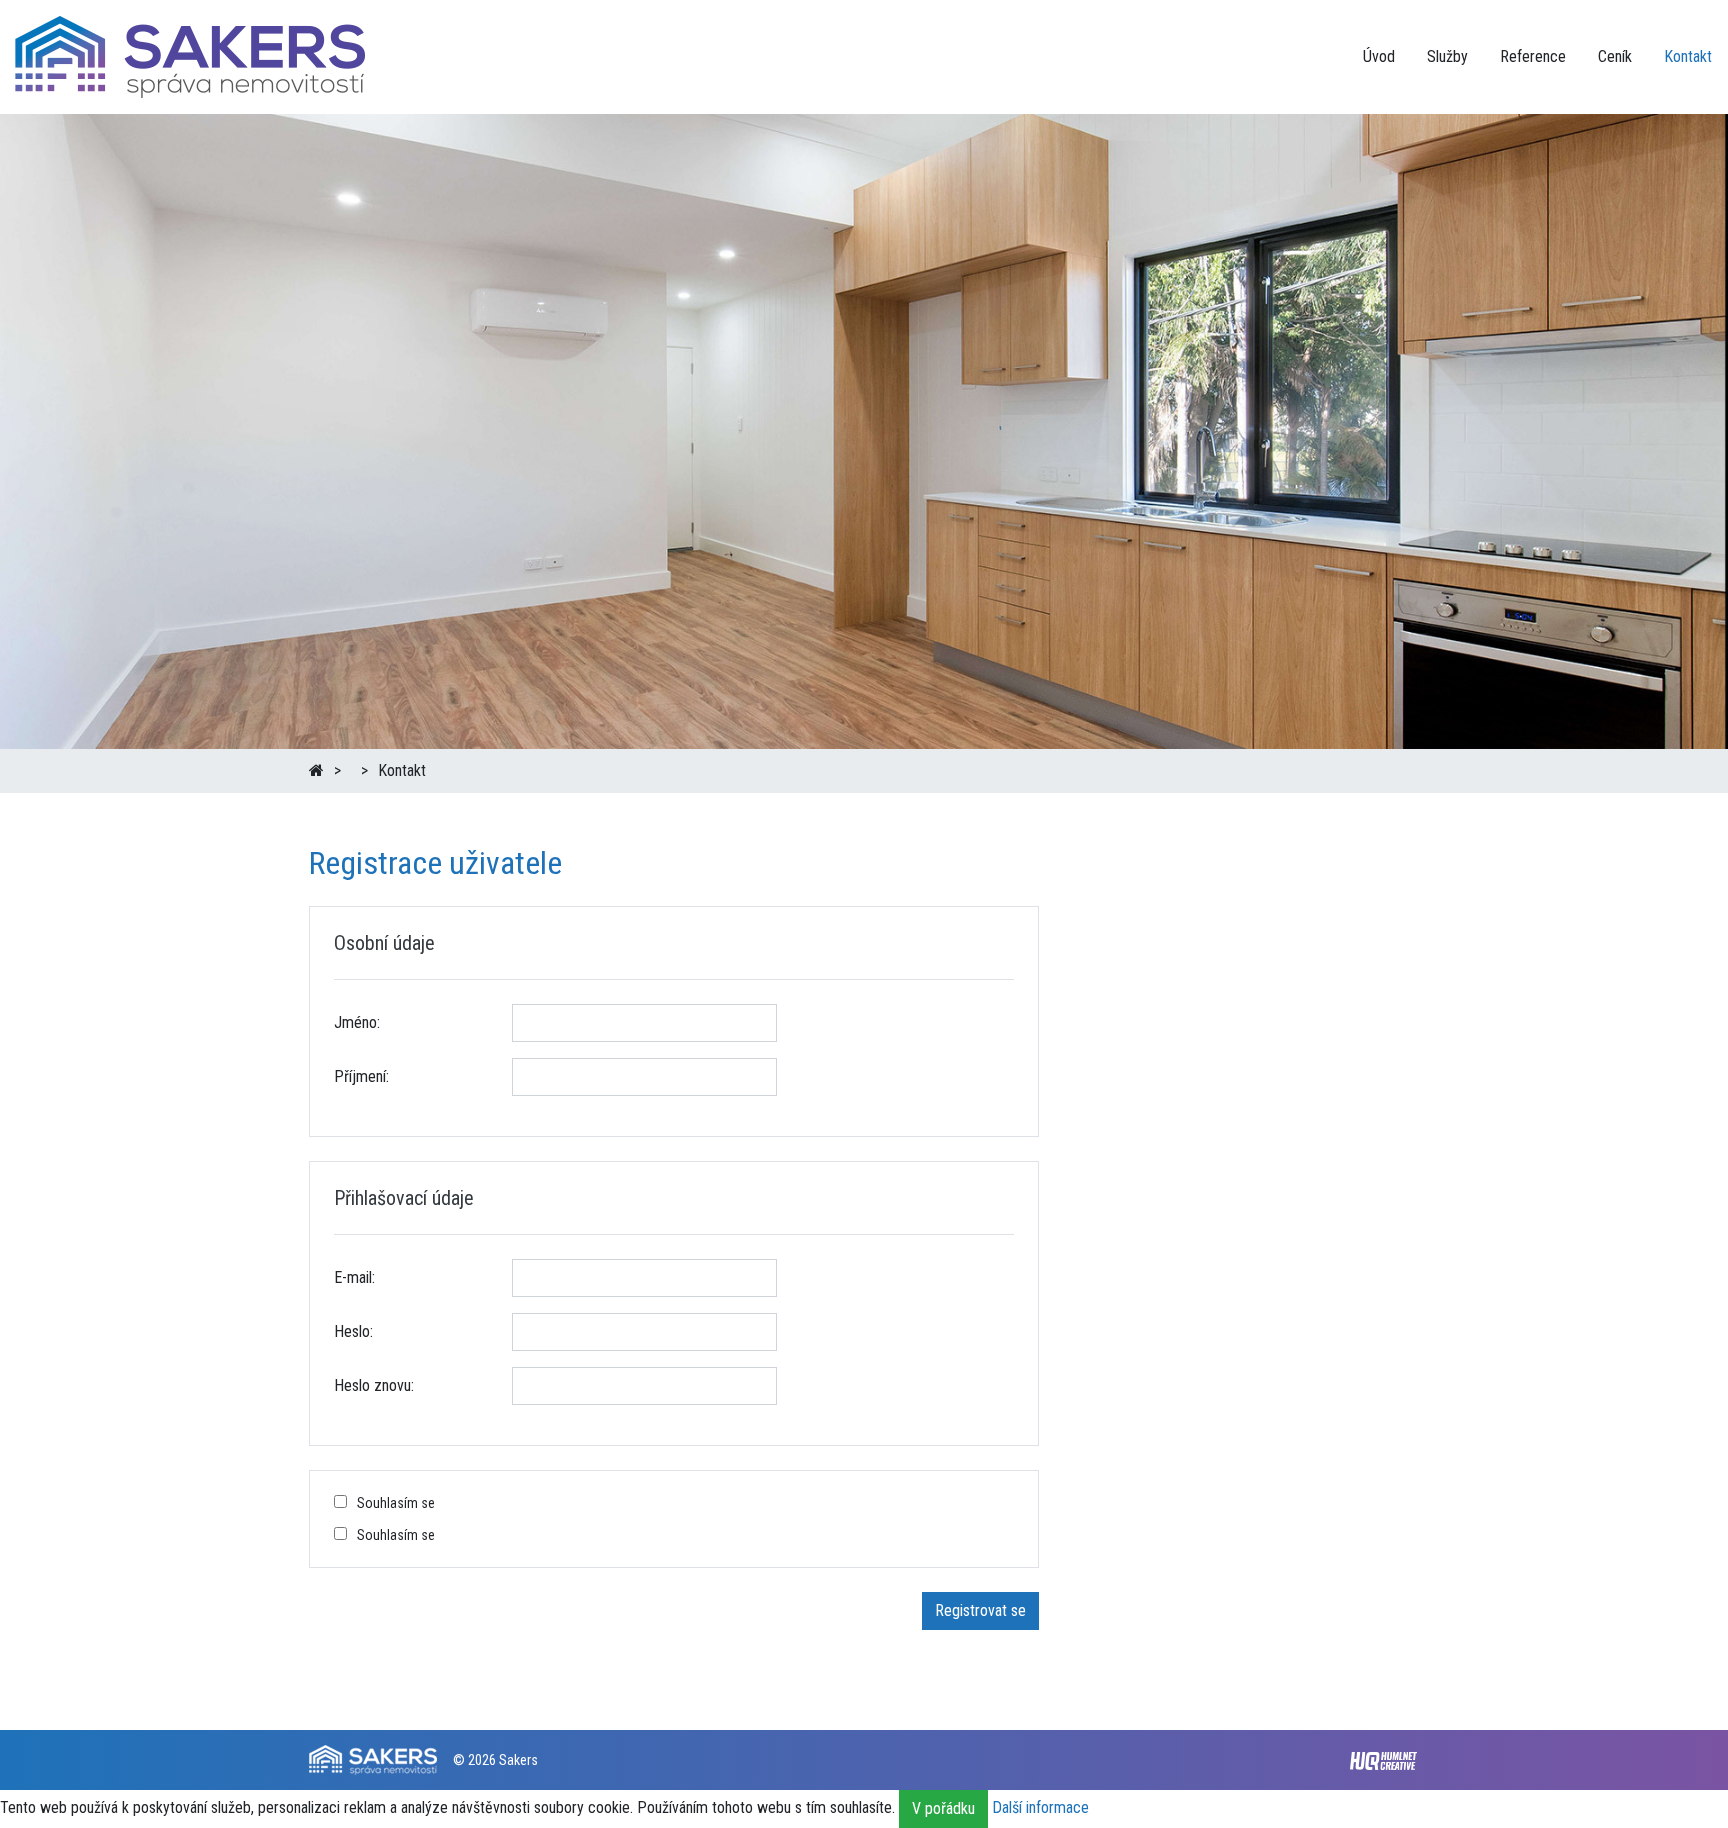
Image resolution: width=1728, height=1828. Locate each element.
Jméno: (357, 1022)
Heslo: (353, 1331)
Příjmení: (361, 1076)
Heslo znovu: (374, 1385)
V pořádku (943, 1808)
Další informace (1040, 1808)
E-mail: (354, 1277)
